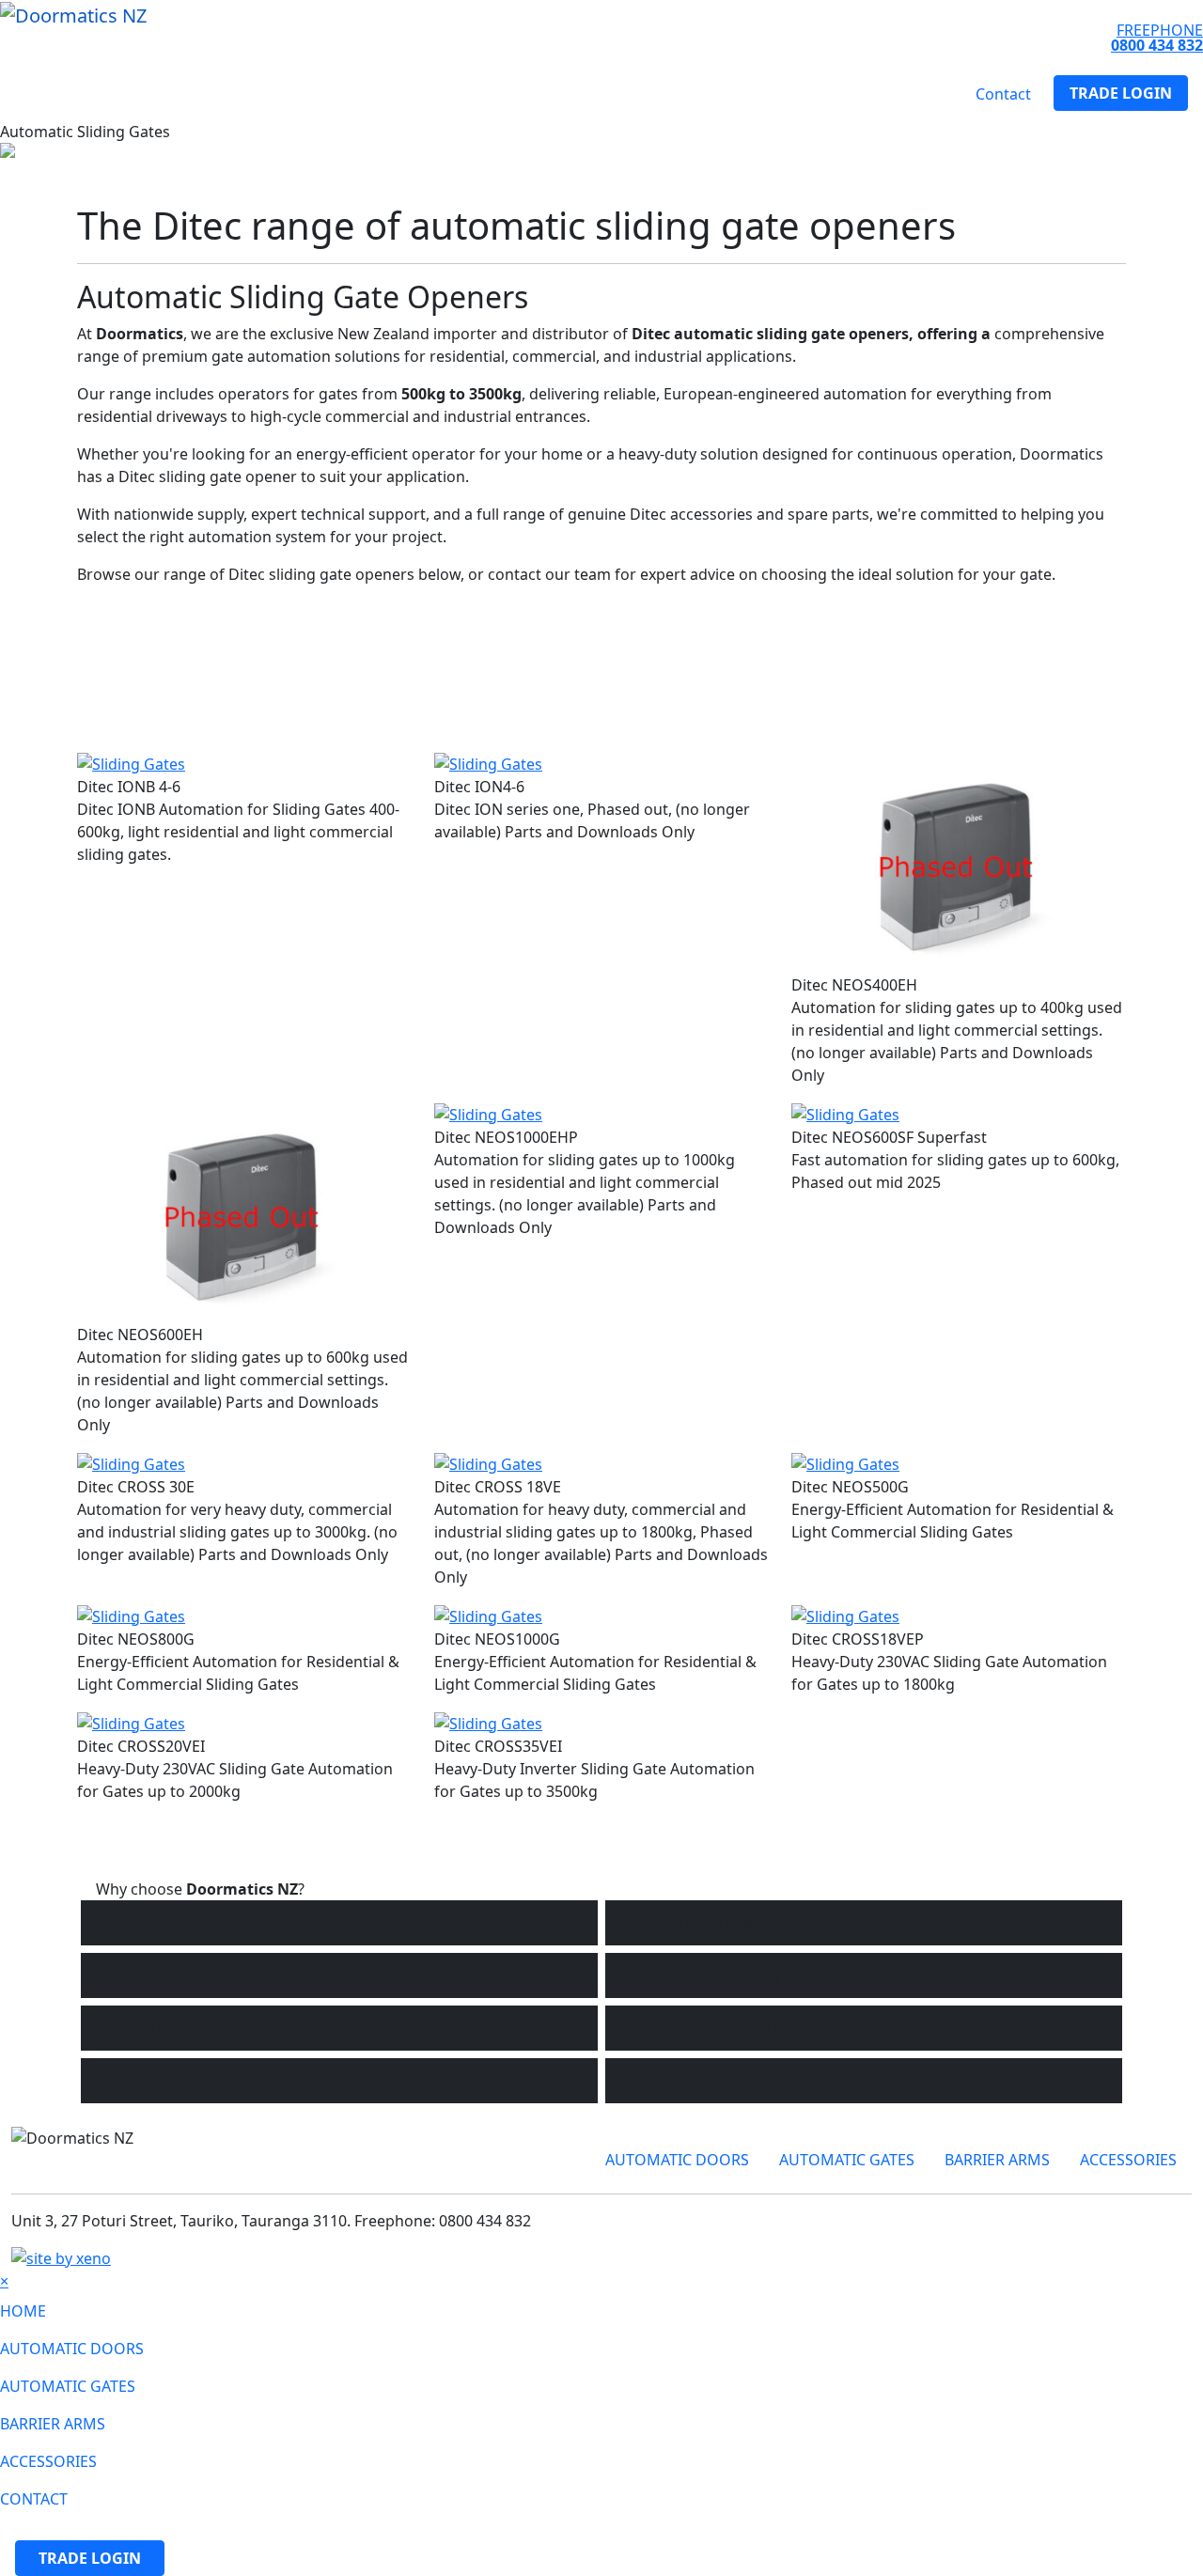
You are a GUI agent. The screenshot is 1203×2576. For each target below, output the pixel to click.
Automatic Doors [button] (83, 94)
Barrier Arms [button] (360, 94)
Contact (1003, 94)
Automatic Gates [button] (229, 94)
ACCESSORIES (1128, 2160)
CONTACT (34, 2499)
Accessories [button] (474, 94)
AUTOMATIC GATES (847, 2160)
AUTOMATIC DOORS (677, 2160)
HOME (23, 2311)
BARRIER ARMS (997, 2160)
